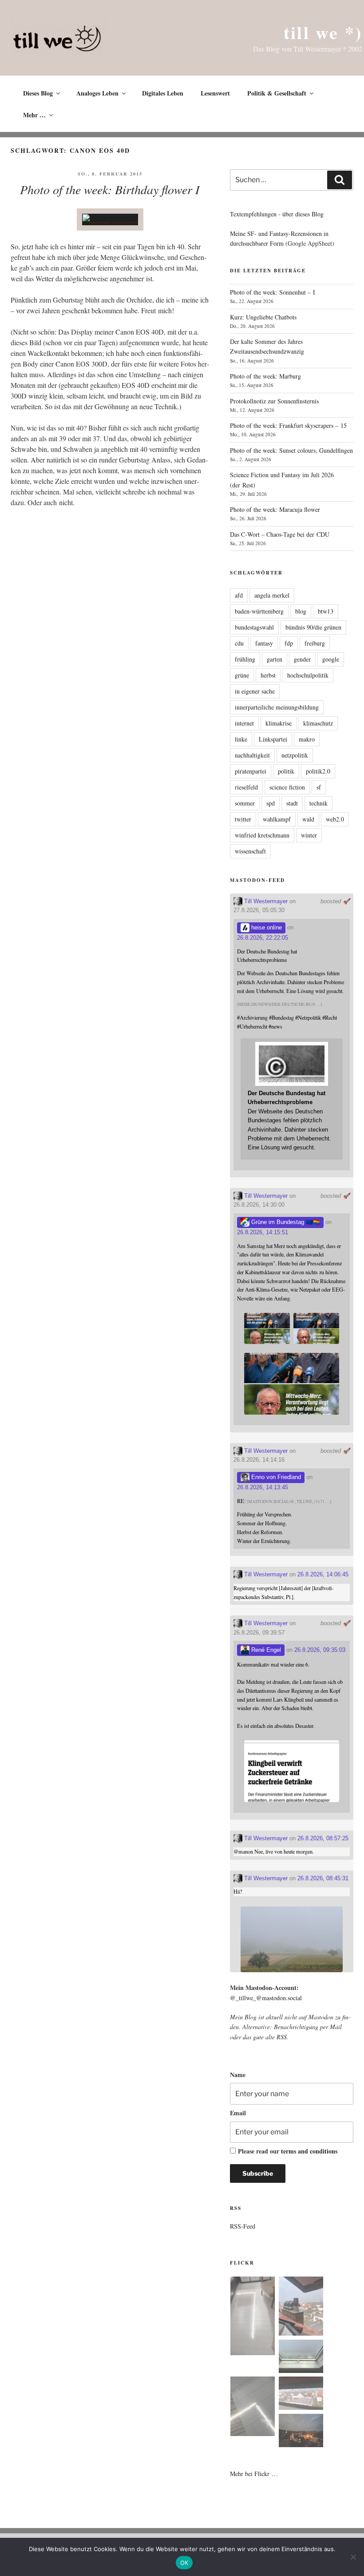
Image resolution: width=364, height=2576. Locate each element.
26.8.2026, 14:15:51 (263, 1232)
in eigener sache (255, 691)
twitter (243, 819)
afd (239, 595)
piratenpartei (251, 771)
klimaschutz (318, 723)
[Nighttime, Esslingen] (301, 2432)
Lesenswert (215, 93)
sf (319, 787)
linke (241, 739)
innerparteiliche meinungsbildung (277, 707)
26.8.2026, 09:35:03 (320, 1650)
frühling (245, 659)
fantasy (264, 643)
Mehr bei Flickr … (254, 2474)
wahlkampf (277, 819)
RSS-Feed (243, 2226)
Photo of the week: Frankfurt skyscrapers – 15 (288, 425)
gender (302, 659)
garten (275, 659)
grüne (242, 675)
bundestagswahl (254, 627)
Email (238, 2113)
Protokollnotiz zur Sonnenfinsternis (274, 401)
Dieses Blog (38, 93)
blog (301, 611)
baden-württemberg (259, 611)
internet (244, 723)
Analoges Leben (97, 93)
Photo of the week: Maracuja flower (275, 509)
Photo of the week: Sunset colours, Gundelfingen (291, 450)
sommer (245, 803)
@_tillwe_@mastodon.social (266, 1998)
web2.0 (335, 819)
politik (286, 771)
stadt (292, 803)
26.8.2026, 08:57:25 (323, 1838)
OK (184, 2563)
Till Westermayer (265, 901)
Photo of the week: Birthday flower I (110, 189)
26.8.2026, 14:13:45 (263, 1487)
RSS (282, 2037)
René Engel (265, 1650)
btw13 (326, 611)
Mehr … (34, 115)
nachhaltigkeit (252, 755)
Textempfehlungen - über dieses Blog (277, 214)
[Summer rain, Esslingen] (253, 2317)
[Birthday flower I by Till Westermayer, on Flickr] (110, 219)
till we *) (323, 32)
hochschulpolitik (308, 675)
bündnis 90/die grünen (313, 627)
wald (308, 819)
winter (309, 835)
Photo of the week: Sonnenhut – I (273, 292)
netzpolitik (295, 755)
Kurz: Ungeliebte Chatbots (263, 317)
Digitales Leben (163, 93)
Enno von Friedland (275, 1477)
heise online (266, 927)
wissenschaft (250, 851)
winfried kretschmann (262, 835)
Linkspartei (273, 739)
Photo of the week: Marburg (265, 376)
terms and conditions (309, 2151)
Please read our (288, 2151)
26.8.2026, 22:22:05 (263, 938)
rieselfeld (246, 787)
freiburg (315, 643)
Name (238, 2075)
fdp (289, 643)
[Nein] (353, 2557)
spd (271, 803)
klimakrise (279, 723)
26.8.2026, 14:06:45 (323, 1574)
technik (318, 803)
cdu (239, 643)
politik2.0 (318, 771)
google (331, 659)
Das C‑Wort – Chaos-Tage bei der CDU (280, 534)
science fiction (287, 787)
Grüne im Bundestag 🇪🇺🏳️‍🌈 (285, 1222)
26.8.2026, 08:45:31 (323, 1878)
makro (307, 739)
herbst (268, 675)
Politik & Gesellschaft (277, 93)
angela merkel (272, 595)
